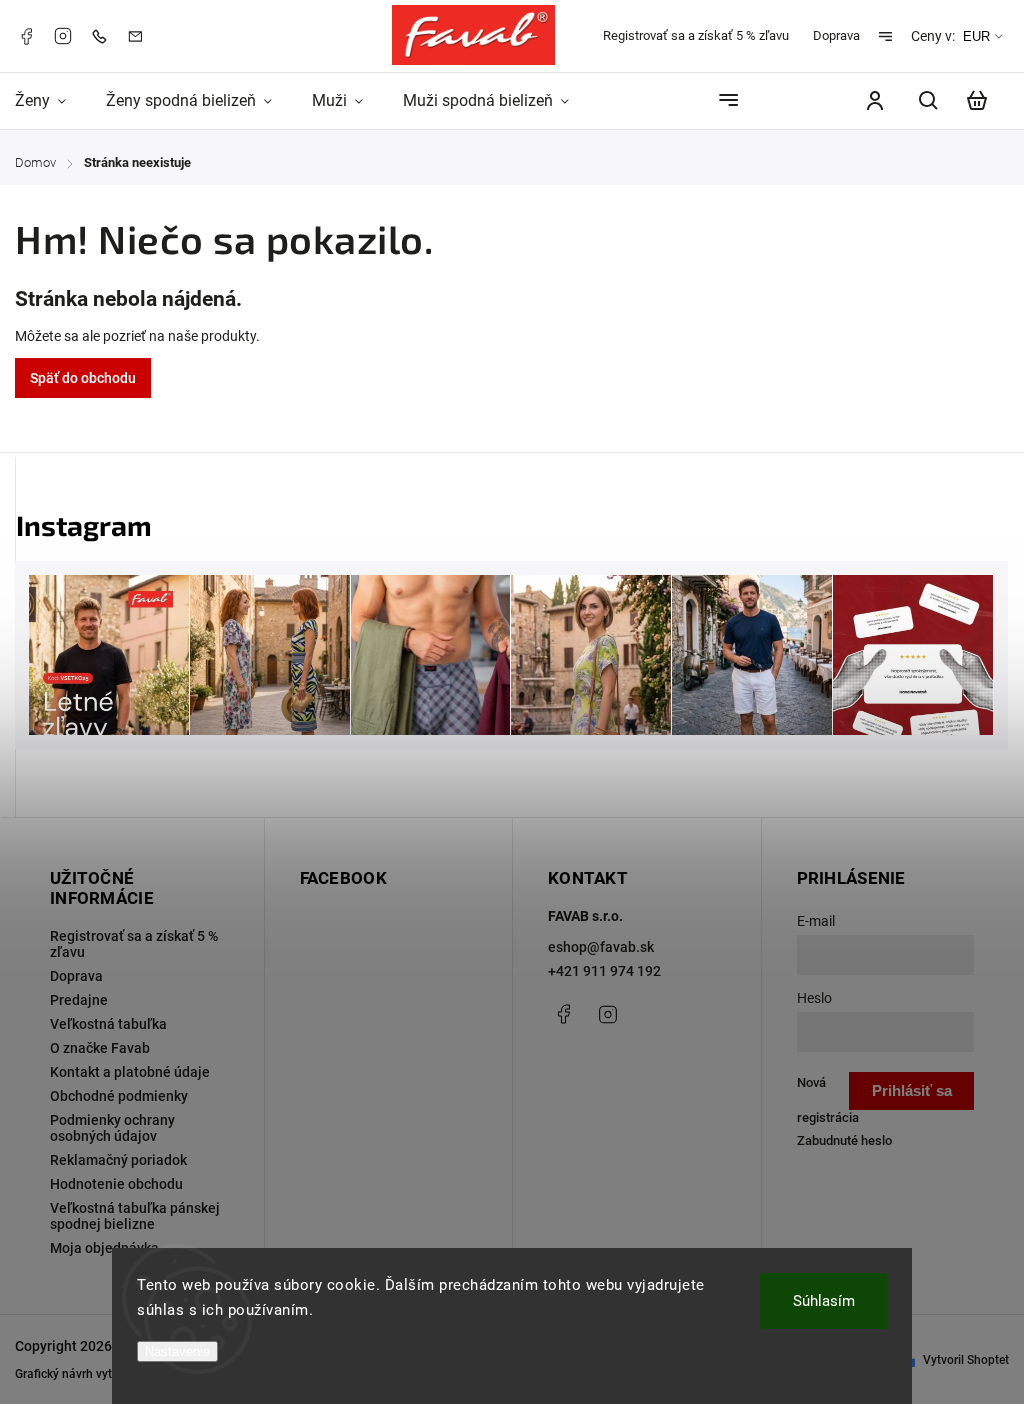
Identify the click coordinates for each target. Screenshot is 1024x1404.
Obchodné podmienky (119, 1096)
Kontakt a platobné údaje (130, 1072)
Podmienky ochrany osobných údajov (112, 1128)
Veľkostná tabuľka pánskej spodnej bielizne (135, 1216)
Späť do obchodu (83, 378)
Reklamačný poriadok (118, 1160)
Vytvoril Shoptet (966, 1360)
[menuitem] (50, 100)
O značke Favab (100, 1048)
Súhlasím (824, 1301)
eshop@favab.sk (601, 947)
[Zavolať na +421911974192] (104, 35)
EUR (976, 36)
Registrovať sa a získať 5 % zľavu (696, 35)
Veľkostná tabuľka (108, 1024)
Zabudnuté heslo (844, 1140)
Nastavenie (177, 1351)
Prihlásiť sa (912, 1090)
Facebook (26, 36)
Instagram (63, 36)
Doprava (836, 35)
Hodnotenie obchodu (116, 1184)
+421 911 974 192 (604, 971)
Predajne (79, 1000)
